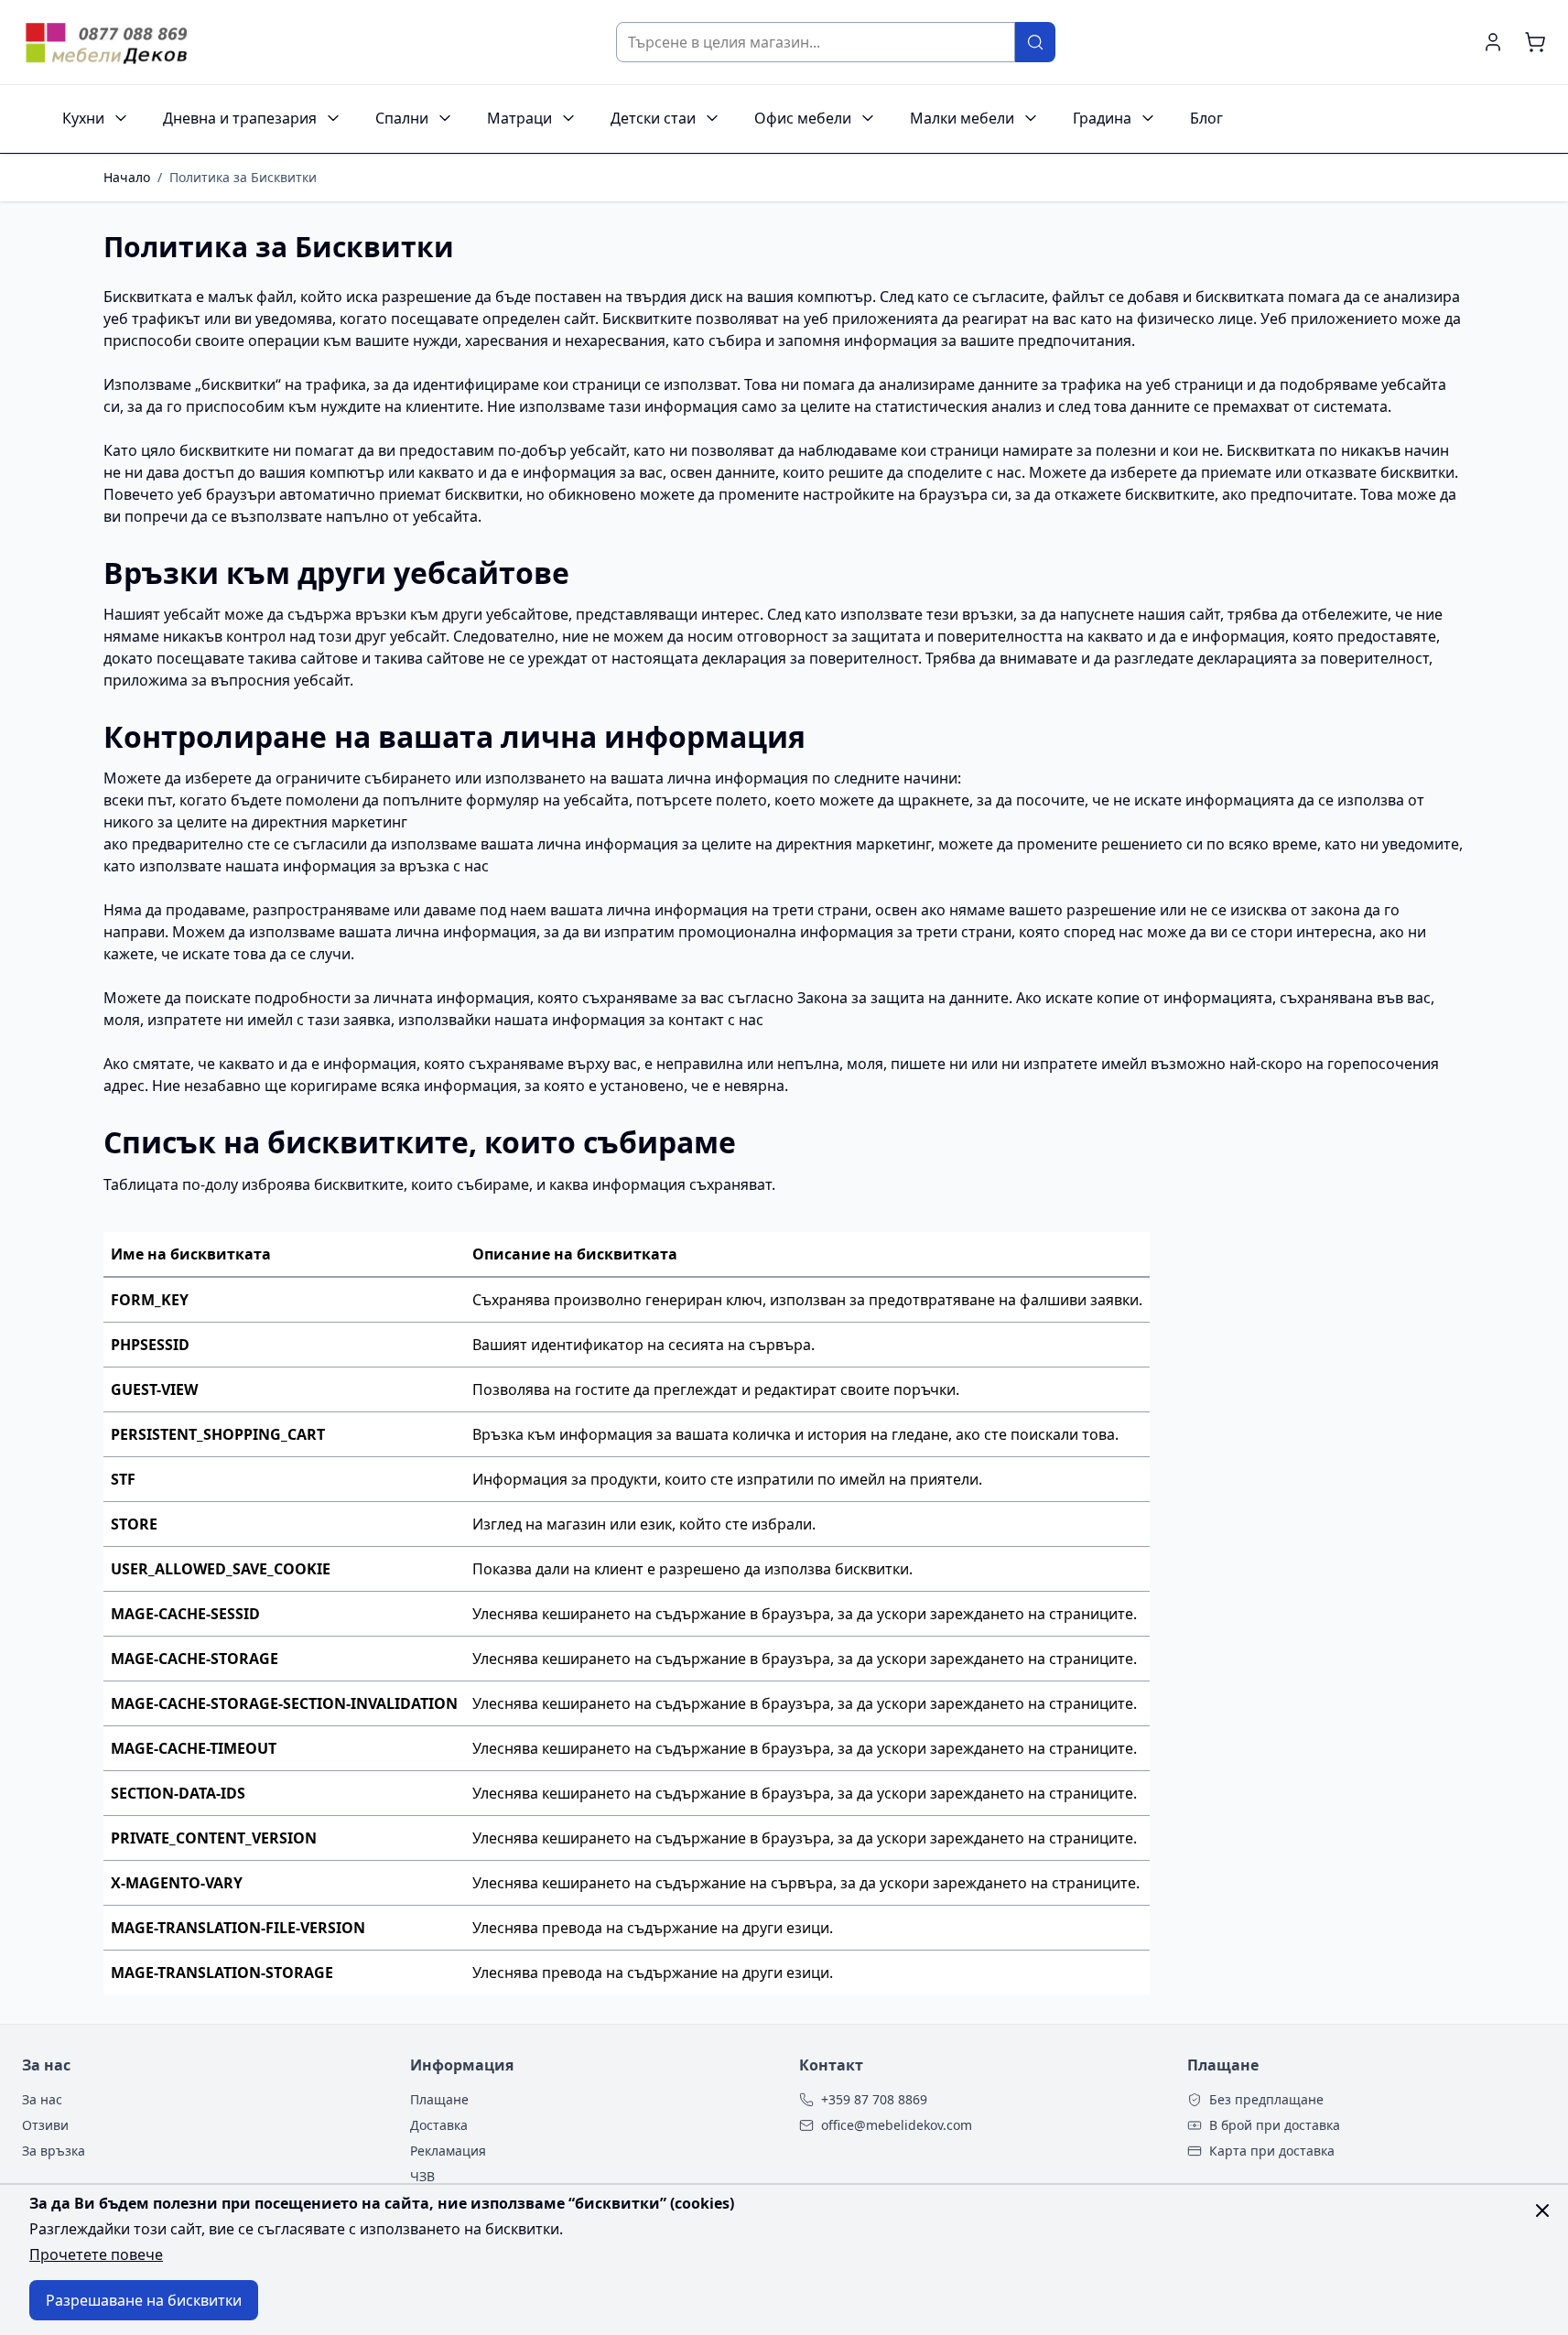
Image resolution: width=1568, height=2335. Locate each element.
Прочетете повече (96, 2254)
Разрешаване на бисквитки (144, 2300)
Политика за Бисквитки (243, 177)
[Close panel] (1542, 2211)
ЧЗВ (422, 2176)
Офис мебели (803, 118)
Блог (1206, 118)
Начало (127, 177)
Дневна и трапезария (240, 118)
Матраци (519, 118)
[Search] (1035, 42)
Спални (402, 118)
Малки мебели (962, 118)
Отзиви (45, 2125)
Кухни (83, 118)
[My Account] (1493, 42)
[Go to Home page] (108, 42)
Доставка (439, 2125)
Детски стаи (653, 118)
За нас (42, 2099)
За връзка (54, 2151)
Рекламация (448, 2151)
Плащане (439, 2099)
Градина (1102, 118)
